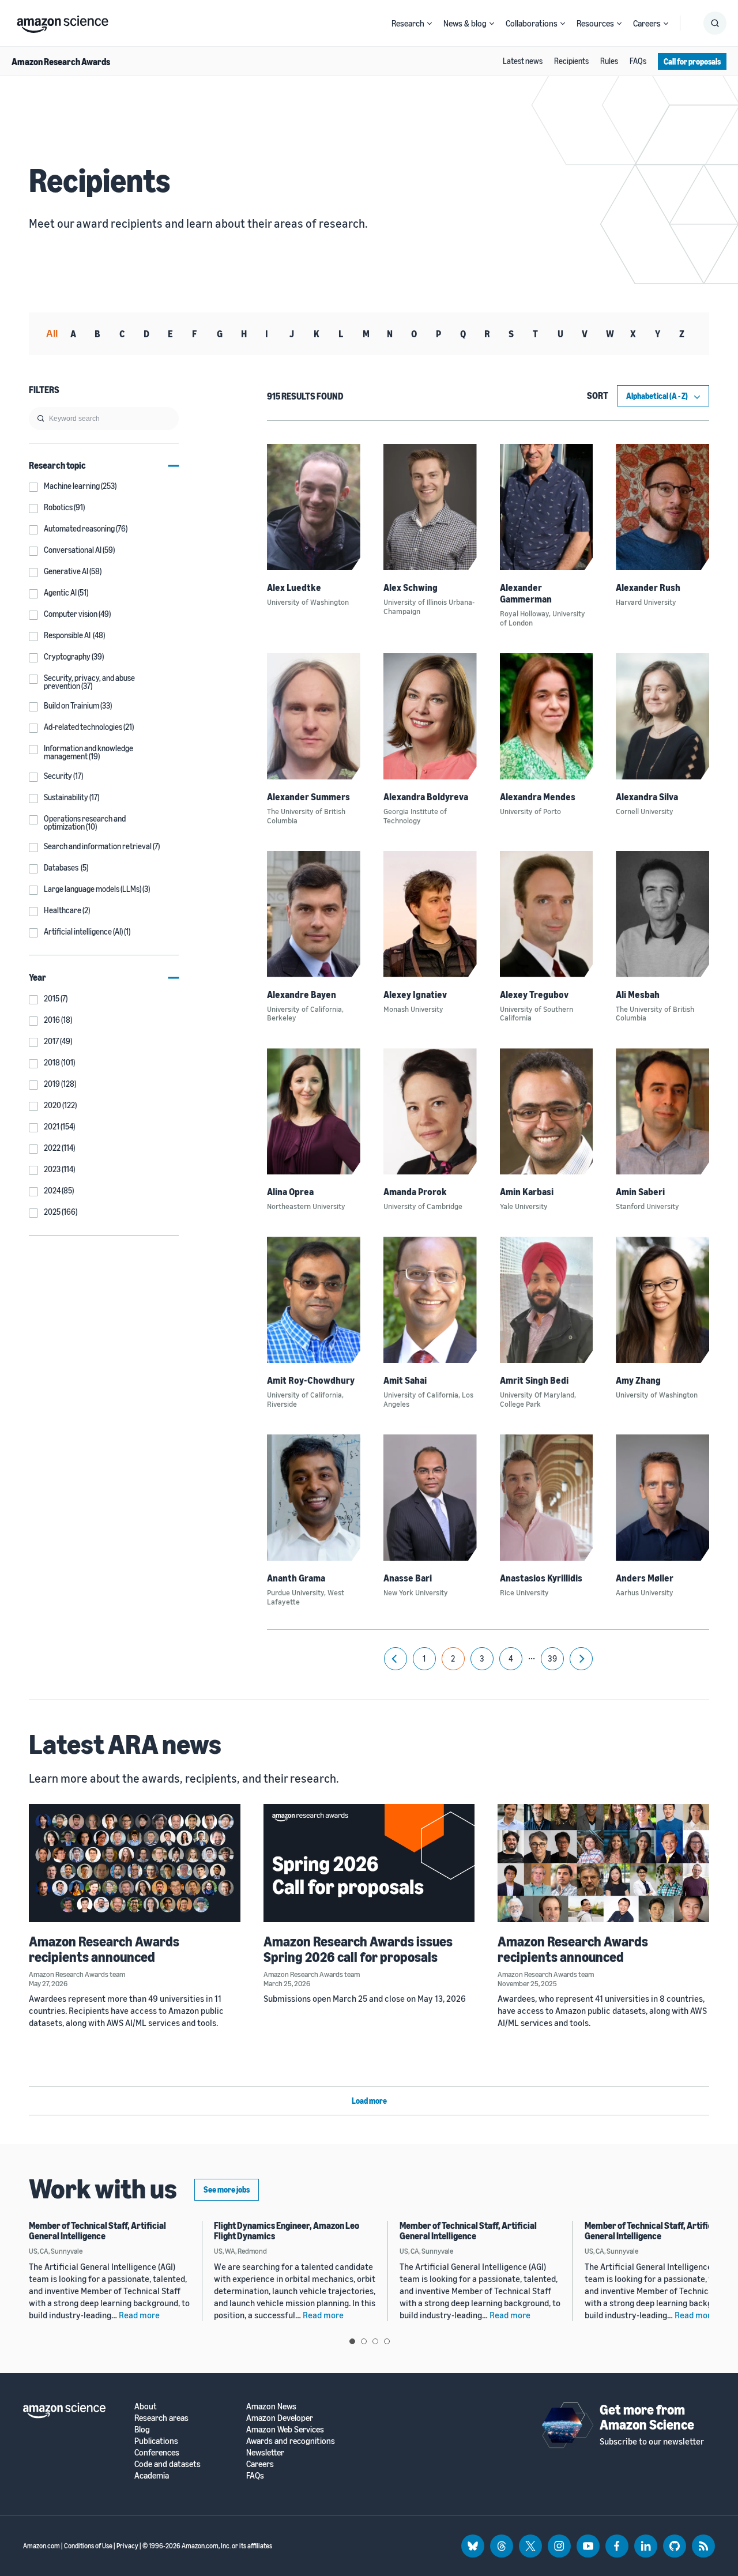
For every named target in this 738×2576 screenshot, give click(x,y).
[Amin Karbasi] (547, 1111)
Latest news (523, 61)
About (146, 2406)
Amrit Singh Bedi (534, 1380)
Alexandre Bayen (302, 995)
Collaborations (532, 23)
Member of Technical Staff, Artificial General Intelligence (97, 2231)
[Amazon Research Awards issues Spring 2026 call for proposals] (369, 1863)
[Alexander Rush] (662, 507)
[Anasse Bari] (430, 1498)
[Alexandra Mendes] (547, 716)
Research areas (161, 2418)
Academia (152, 2475)
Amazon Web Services (285, 2429)
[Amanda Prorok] (430, 1111)
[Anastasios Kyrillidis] (547, 1498)
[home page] (63, 21)
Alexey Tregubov (534, 995)
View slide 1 (352, 2341)
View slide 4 (387, 2341)
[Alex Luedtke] (314, 507)
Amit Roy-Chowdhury (311, 1380)
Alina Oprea (290, 1192)
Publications (156, 2441)
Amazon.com (42, 2546)
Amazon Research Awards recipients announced (104, 1949)
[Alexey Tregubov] (547, 914)
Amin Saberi (640, 1192)
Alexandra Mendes (538, 797)
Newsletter (265, 2452)
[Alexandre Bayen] (314, 914)
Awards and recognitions (291, 2441)
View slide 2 (364, 2341)
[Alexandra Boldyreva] (430, 716)
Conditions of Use (88, 2546)
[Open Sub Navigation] (430, 23)
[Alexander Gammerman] (547, 507)
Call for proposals (692, 61)
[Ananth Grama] (314, 1498)
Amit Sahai (405, 1380)
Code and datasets (167, 2464)
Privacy (127, 2546)
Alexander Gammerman (526, 593)
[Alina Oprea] (314, 1111)
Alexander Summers (308, 797)
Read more (139, 2315)
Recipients (571, 61)
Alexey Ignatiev (415, 995)
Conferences (157, 2452)
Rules (609, 61)
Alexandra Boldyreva (426, 797)
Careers (647, 23)
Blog (142, 2429)
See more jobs (227, 2189)
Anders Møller (645, 1578)
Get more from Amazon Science (647, 2417)
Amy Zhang (638, 1380)
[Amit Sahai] (430, 1300)
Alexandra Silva (647, 797)
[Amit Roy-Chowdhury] (314, 1300)
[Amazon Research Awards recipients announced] (135, 1863)
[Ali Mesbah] (662, 914)
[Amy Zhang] (662, 1300)
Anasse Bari (408, 1578)
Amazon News (271, 2406)
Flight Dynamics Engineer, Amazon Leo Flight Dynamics (287, 2231)
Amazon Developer (280, 2418)
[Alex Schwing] (430, 507)
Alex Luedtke (294, 587)
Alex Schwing (411, 587)
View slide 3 (375, 2341)
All (52, 334)
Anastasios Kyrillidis (541, 1578)
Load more (369, 2101)
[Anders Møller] (662, 1498)
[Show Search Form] (715, 23)
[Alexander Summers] (314, 716)
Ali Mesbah (638, 995)
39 (552, 1658)
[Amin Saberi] (662, 1111)
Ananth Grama (296, 1578)
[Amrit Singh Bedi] (547, 1300)
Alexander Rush (648, 587)
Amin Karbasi (527, 1192)
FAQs (638, 61)
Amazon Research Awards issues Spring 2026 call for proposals (358, 1949)
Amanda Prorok (415, 1192)
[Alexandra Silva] (662, 716)
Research (408, 23)
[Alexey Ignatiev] (430, 914)
